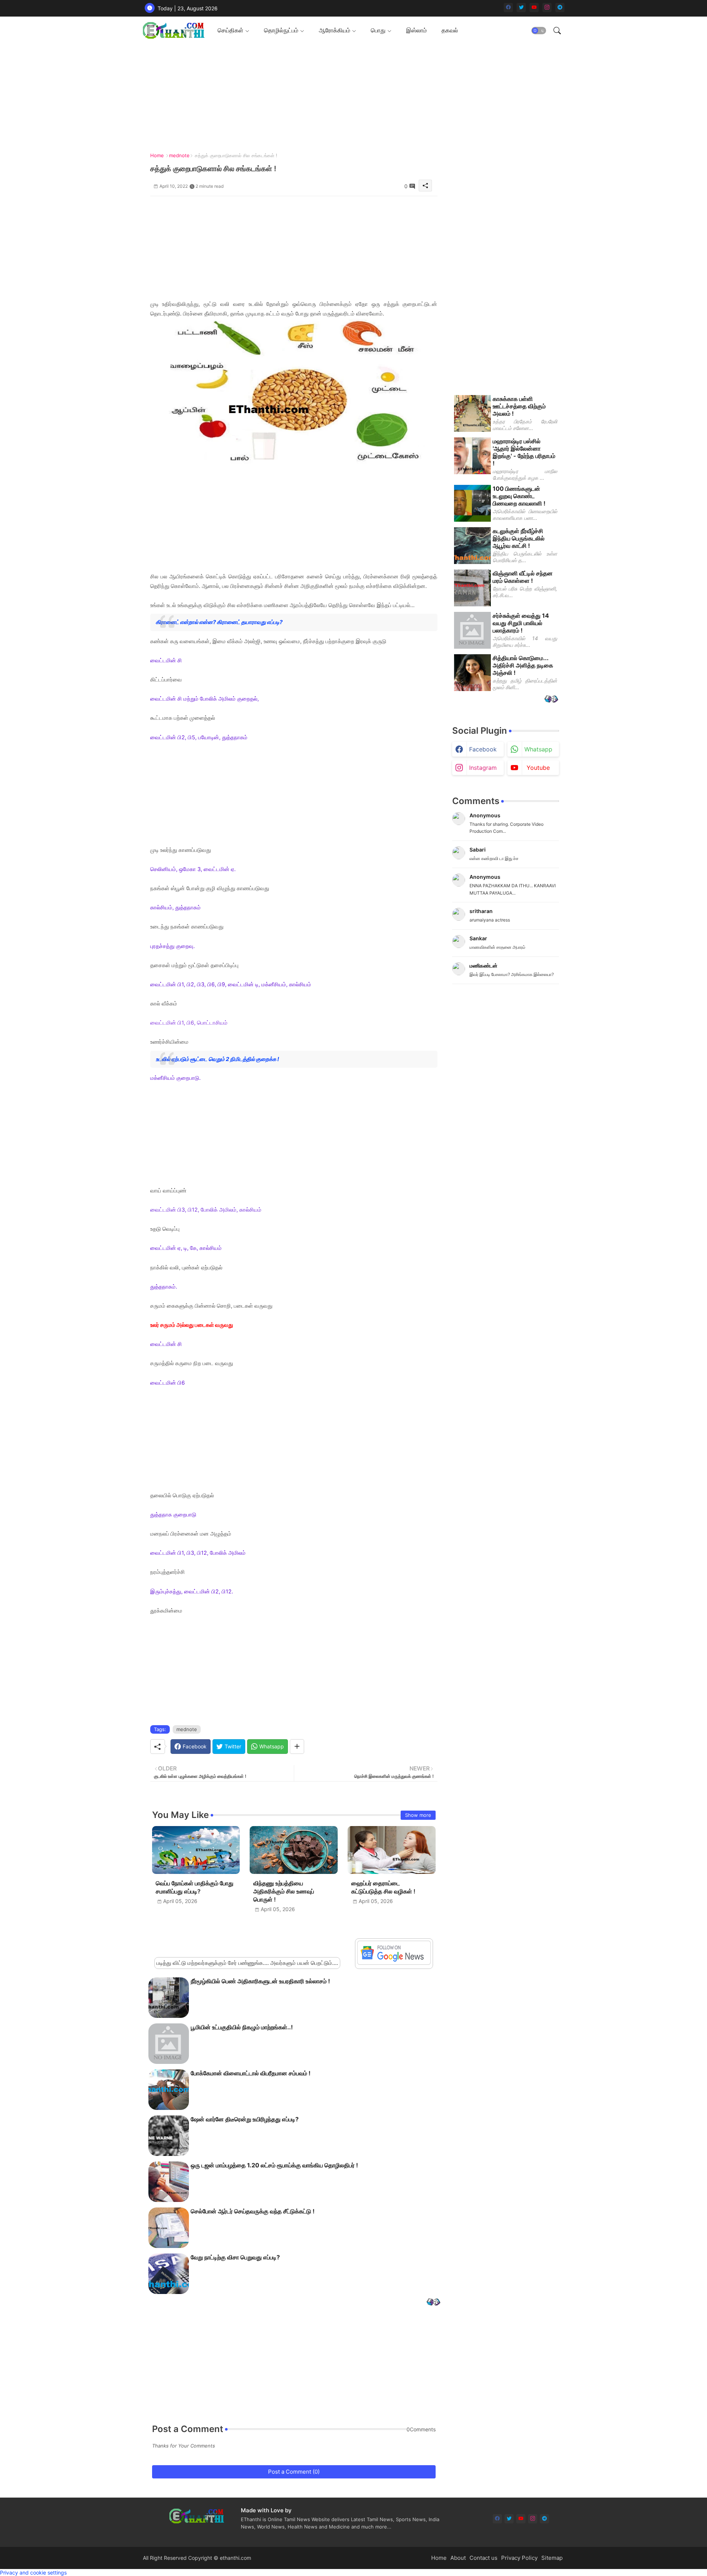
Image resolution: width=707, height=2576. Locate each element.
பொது (378, 30)
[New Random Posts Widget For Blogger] (433, 2303)
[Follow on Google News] (394, 1963)
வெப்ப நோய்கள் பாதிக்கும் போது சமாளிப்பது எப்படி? (195, 1887)
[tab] (233, 30)
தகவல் (450, 30)
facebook (483, 749)
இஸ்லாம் (416, 30)
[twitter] (521, 8)
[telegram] (560, 8)
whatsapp (538, 749)
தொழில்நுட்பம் (281, 30)
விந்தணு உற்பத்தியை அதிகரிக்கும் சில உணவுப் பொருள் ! (284, 1891)
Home (157, 155)
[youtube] (534, 8)
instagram (483, 768)
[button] (539, 31)
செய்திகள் (231, 30)
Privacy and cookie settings (33, 2573)
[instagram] (547, 8)
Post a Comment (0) (294, 2472)
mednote (179, 155)
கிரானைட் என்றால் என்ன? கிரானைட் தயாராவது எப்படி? (220, 622)
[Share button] (297, 1747)
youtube (538, 768)
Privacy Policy (519, 2558)
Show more (418, 1815)
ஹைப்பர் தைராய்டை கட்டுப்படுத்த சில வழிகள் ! (383, 1887)
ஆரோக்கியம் (335, 30)
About (458, 2558)
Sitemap (552, 2558)
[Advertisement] (351, 96)
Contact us (483, 2558)
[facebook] (508, 8)
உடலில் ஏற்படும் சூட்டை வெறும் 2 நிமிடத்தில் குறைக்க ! (217, 1059)
